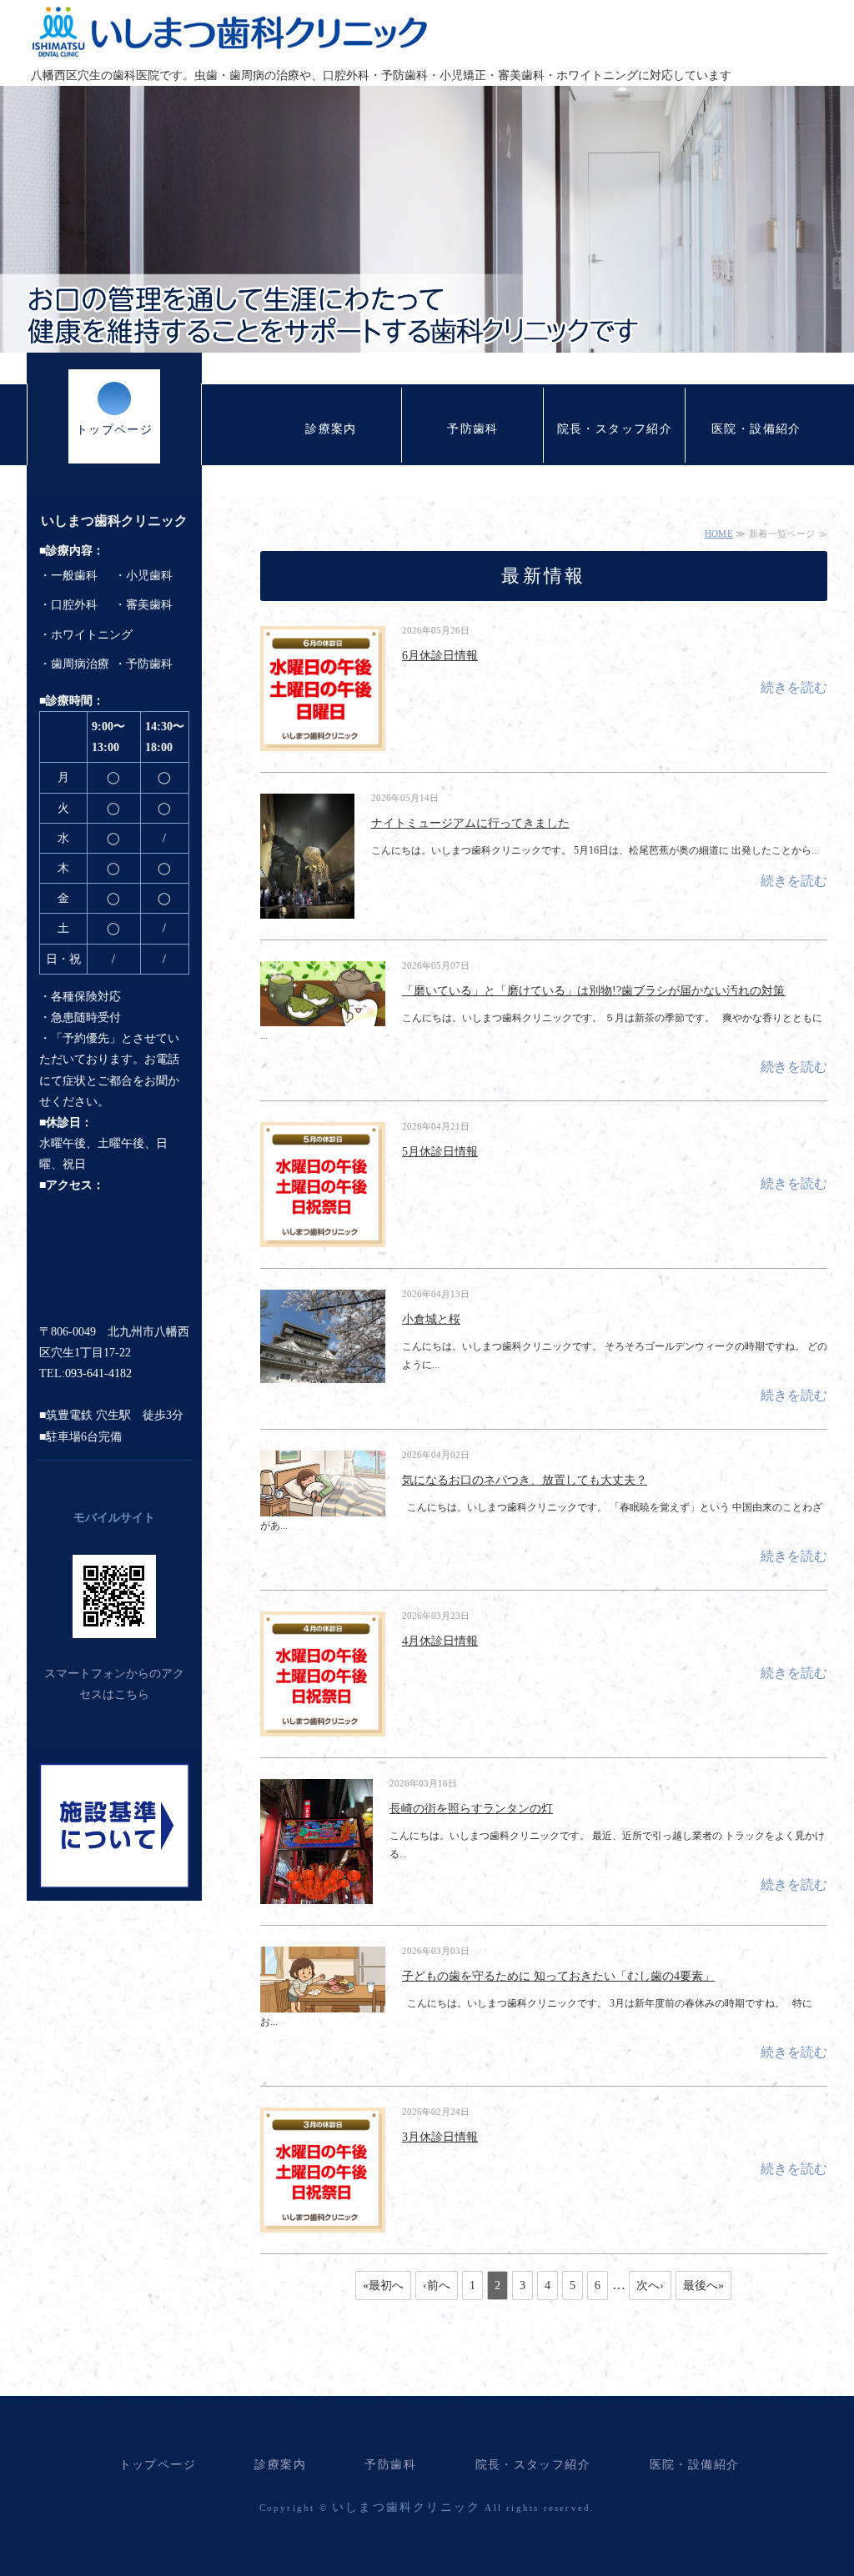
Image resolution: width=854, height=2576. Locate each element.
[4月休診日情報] (323, 1727)
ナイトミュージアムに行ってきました (470, 823)
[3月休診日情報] (323, 2223)
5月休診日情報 (440, 1152)
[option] (427, 219)
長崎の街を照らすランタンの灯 (471, 1809)
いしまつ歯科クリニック (231, 32)
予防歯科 (473, 429)
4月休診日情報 (440, 1641)
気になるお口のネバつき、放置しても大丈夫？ (525, 1480)
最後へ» (703, 2285)
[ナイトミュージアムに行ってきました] (307, 909)
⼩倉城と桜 (431, 1319)
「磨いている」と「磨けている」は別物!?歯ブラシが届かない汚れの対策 (593, 991)
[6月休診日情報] (323, 741)
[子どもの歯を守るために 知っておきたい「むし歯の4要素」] (323, 2002)
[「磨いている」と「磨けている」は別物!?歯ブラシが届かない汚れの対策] (323, 1017)
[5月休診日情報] (323, 1237)
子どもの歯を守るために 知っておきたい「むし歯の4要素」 (558, 1976)
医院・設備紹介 (756, 429)
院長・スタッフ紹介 (615, 429)
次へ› (650, 2285)
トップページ (114, 430)
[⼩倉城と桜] (323, 1374)
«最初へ (383, 2285)
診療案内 (331, 429)
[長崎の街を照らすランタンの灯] (316, 1895)
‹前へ (437, 2285)
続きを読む (794, 687)
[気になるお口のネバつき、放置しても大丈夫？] (323, 1506)
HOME (719, 534)
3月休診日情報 (440, 2137)
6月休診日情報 (440, 656)
